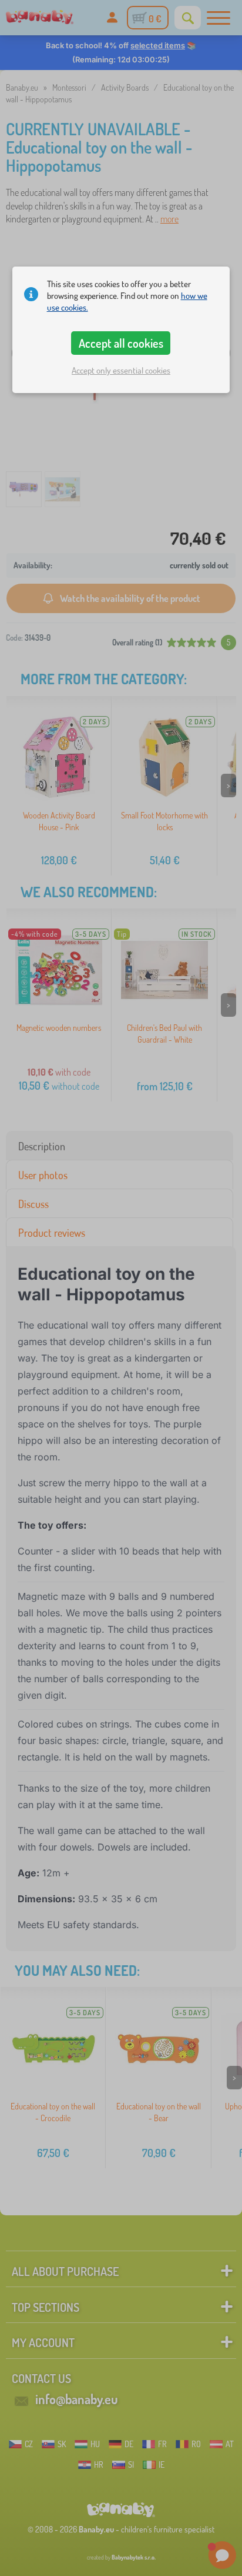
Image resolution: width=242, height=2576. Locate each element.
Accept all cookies (121, 343)
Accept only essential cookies (121, 370)
